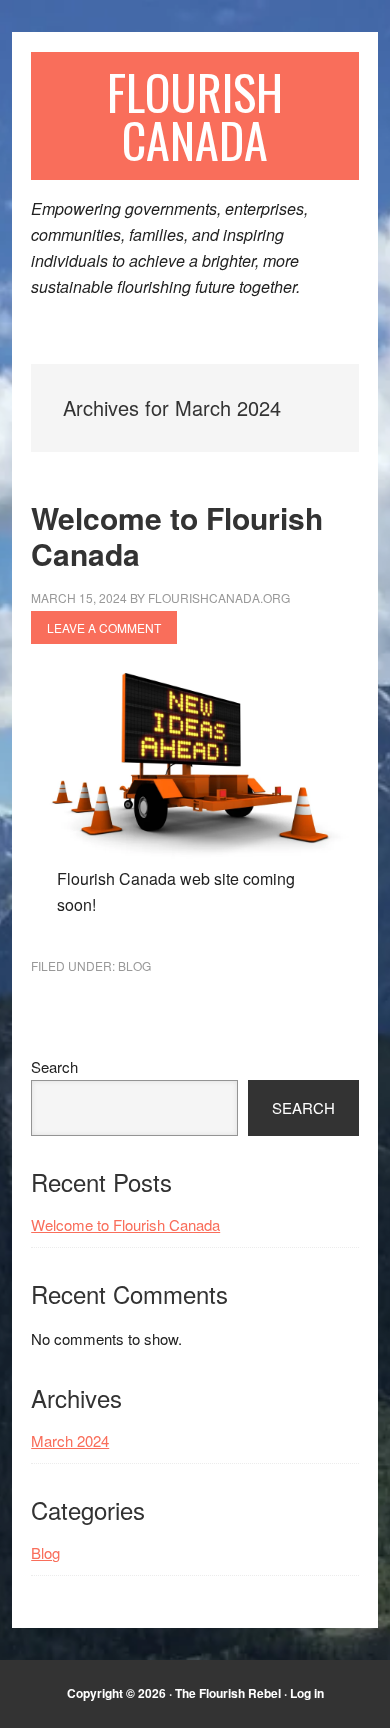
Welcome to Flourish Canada (177, 535)
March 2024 (70, 1440)
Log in (307, 1693)
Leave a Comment (104, 627)
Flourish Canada (195, 115)
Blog (134, 965)
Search (54, 1066)
